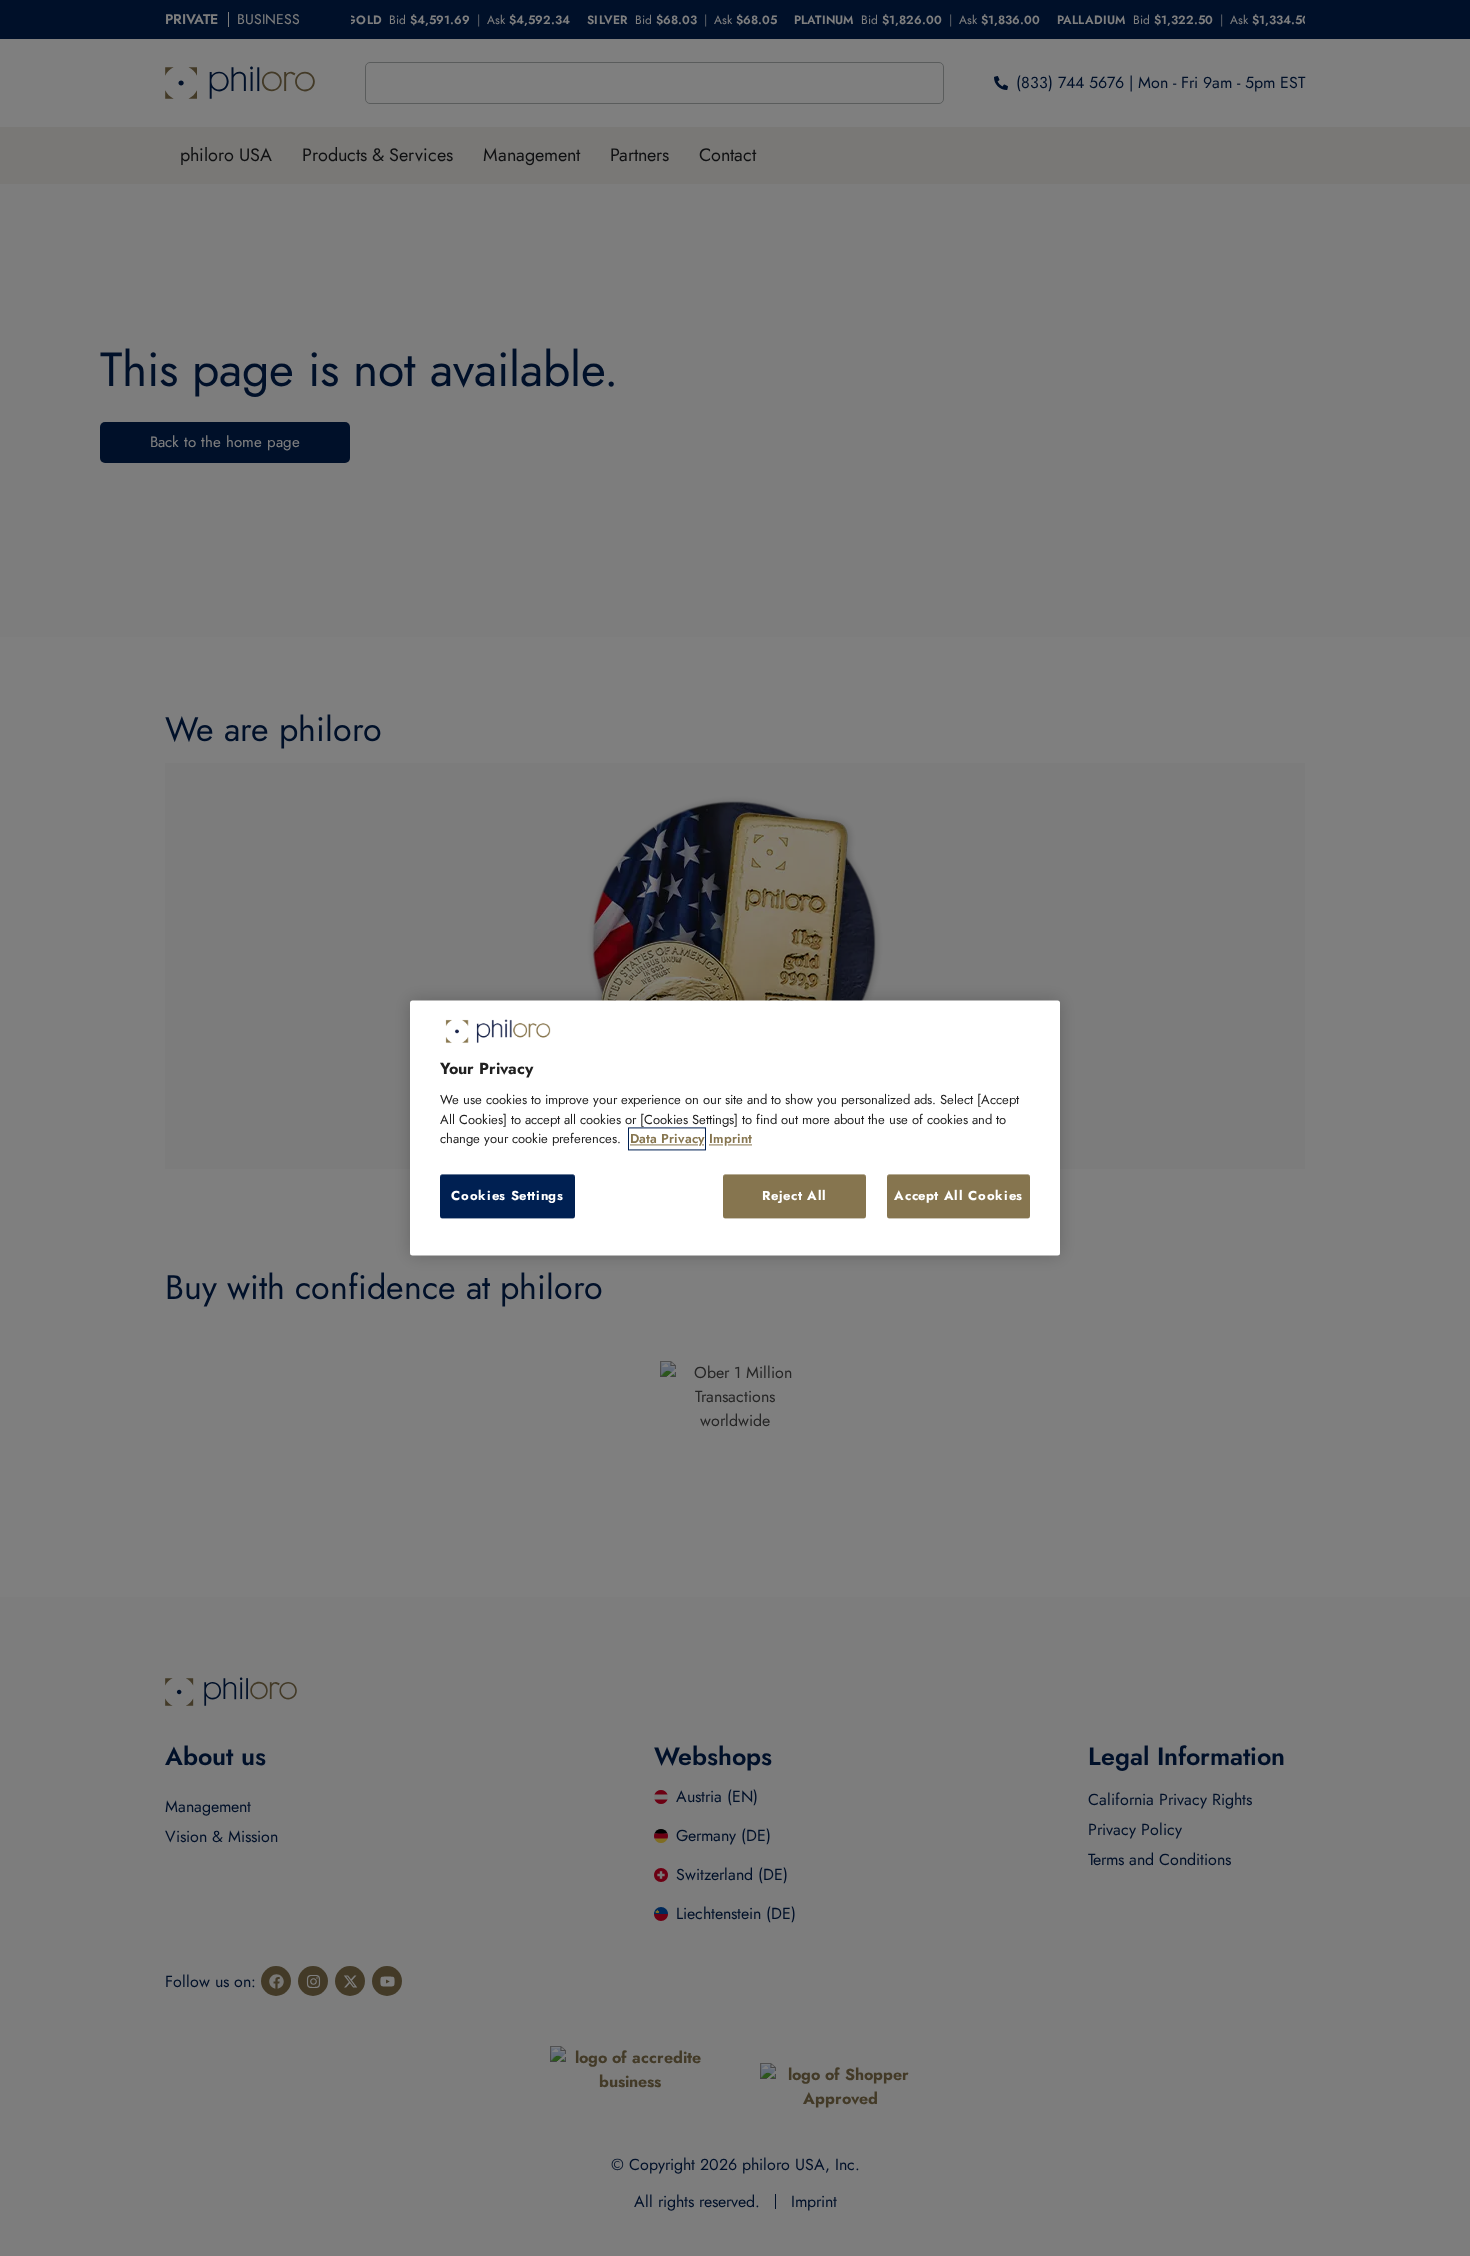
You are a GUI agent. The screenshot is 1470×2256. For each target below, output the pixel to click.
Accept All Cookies (958, 1195)
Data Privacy (667, 1139)
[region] (735, 1127)
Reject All (794, 1195)
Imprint (730, 1139)
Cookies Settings (507, 1195)
